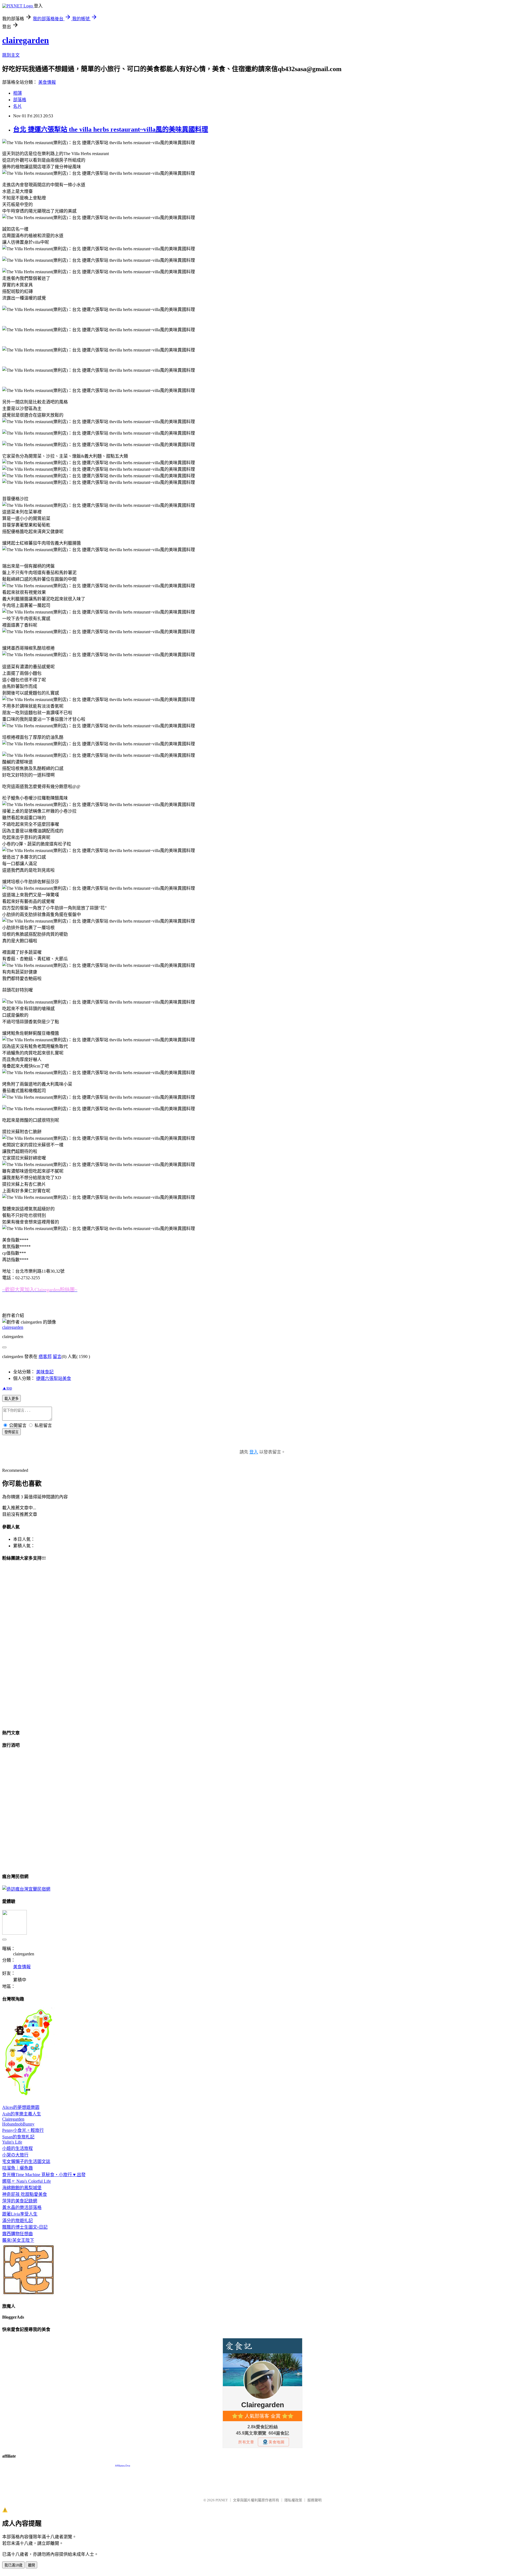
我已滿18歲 (13, 2565)
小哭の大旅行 (15, 2155)
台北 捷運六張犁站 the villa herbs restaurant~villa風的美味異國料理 (111, 129)
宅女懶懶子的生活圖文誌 (26, 2161)
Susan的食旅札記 (18, 2137)
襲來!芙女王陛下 (18, 2240)
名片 (17, 106)
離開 (31, 2565)
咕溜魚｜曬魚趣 (17, 2168)
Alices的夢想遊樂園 (21, 2107)
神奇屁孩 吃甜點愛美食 (25, 2194)
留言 (57, 1357)
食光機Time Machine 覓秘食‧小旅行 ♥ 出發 (44, 2175)
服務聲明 (314, 2500)
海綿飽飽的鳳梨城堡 (22, 2188)
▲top (7, 1388)
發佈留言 (11, 1432)
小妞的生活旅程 (17, 2148)
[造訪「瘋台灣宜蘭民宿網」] (26, 1889)
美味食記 (45, 1372)
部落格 (20, 100)
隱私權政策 (293, 2500)
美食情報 (47, 82)
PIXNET (222, 2500)
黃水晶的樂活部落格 (22, 2207)
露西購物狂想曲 (17, 2234)
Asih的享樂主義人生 (22, 2114)
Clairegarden (13, 2119)
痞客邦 (45, 1357)
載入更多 (11, 1399)
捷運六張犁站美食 (54, 1378)
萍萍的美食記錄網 (20, 2201)
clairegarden (26, 40)
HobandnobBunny (18, 2124)
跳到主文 (11, 55)
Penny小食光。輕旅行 (23, 2130)
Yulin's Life (12, 2142)
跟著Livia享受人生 (20, 2214)
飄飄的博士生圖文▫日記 (25, 2227)
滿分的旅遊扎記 (17, 2221)
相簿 (17, 93)
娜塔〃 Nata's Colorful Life (27, 2181)
